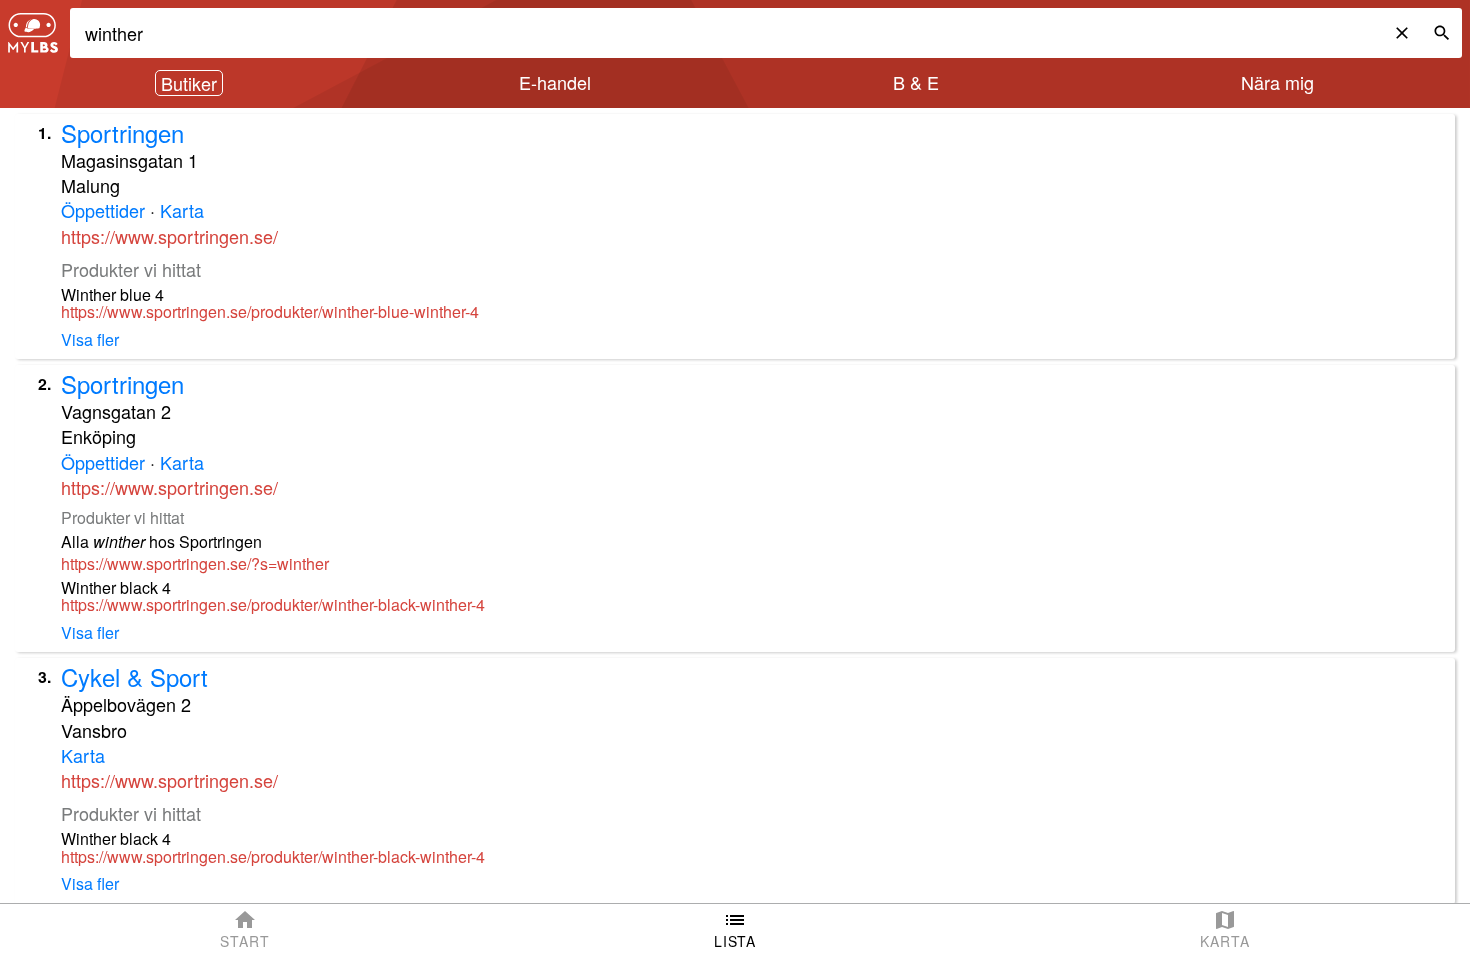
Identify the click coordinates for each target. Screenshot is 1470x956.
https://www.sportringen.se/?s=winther (195, 563)
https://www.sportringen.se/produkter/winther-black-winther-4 (273, 605)
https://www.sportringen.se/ (169, 236)
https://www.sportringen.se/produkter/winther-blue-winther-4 (270, 312)
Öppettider (103, 210)
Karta (182, 210)
